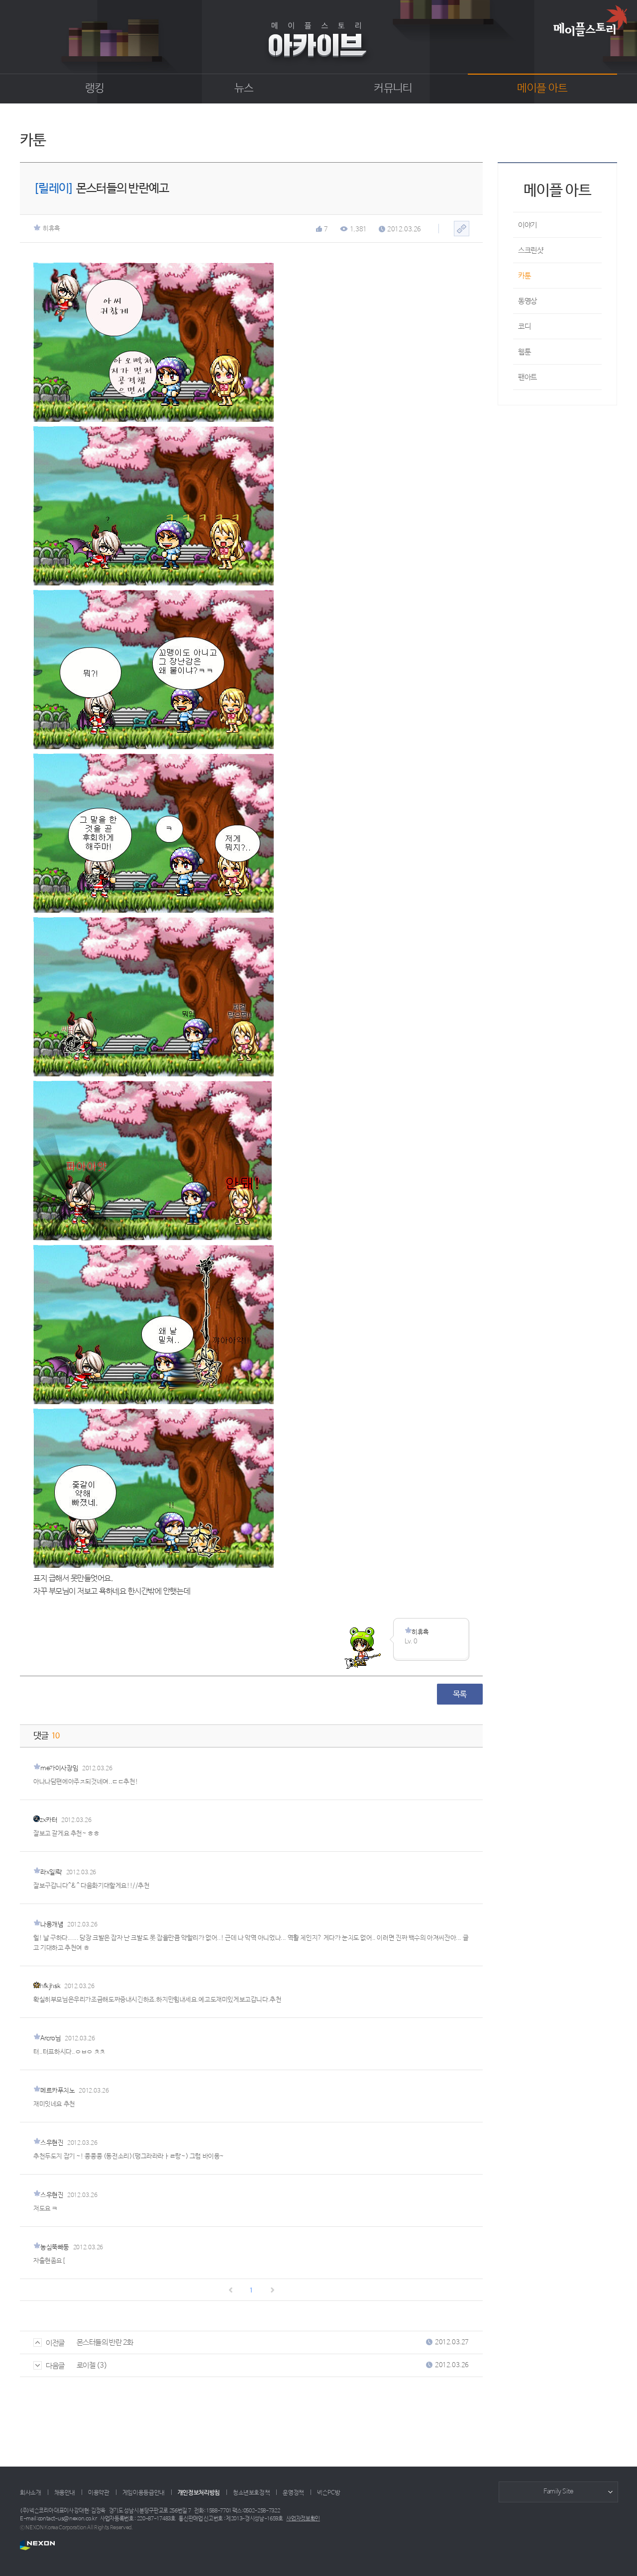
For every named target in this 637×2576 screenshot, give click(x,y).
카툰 (524, 276)
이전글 (55, 2343)
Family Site (558, 2492)
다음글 (55, 2366)
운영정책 (293, 2493)
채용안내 (65, 2493)
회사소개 (31, 2493)
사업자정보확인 (303, 2519)
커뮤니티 (393, 89)
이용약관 (99, 2493)
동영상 (528, 301)
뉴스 (244, 89)
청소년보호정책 (251, 2493)
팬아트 (528, 377)
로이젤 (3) (92, 2365)
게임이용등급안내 (144, 2493)
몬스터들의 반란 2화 (105, 2342)
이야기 (528, 225)
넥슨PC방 (328, 2493)
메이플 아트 (542, 89)
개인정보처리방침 (199, 2493)
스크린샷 (531, 250)
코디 (524, 327)
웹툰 (524, 352)
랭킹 (95, 89)
